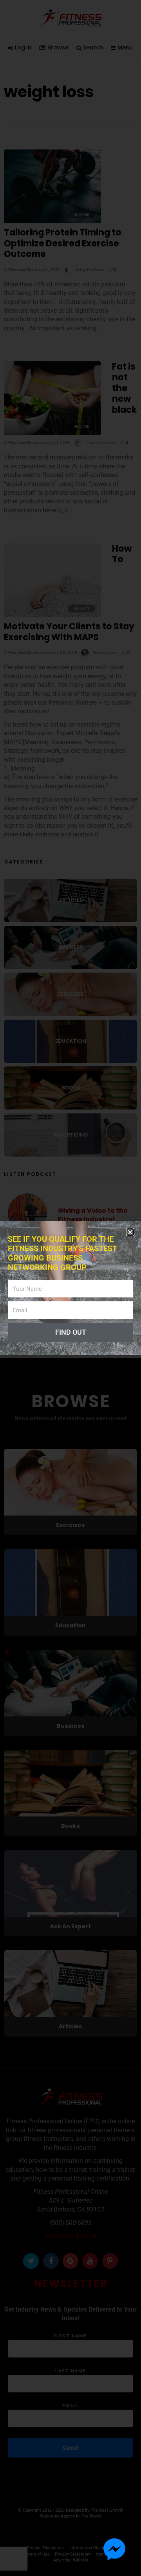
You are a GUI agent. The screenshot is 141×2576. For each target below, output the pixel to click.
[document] (70, 1288)
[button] (130, 1232)
